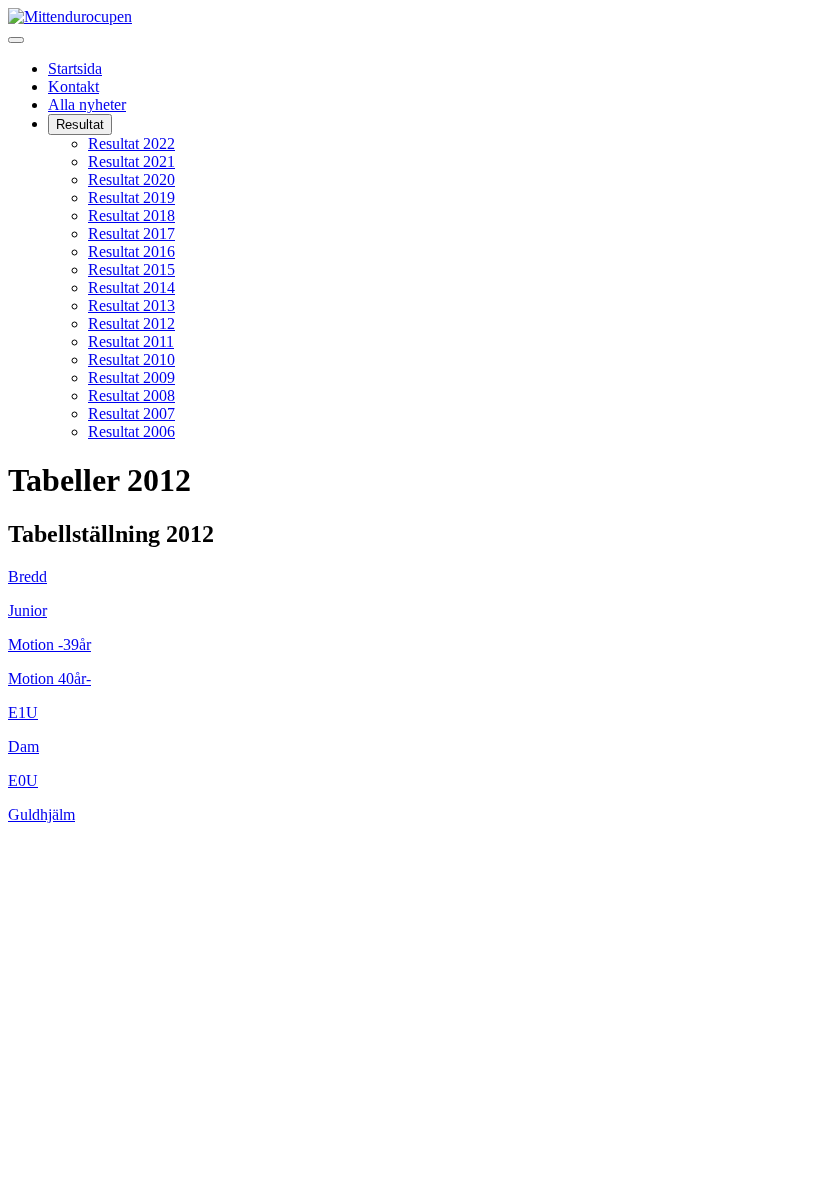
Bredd (27, 576)
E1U (23, 712)
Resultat (80, 124)
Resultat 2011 (131, 341)
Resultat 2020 (131, 179)
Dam (23, 746)
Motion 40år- (49, 678)
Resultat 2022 (131, 143)
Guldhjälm (41, 814)
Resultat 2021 (131, 161)
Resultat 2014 (131, 287)
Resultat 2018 (131, 215)
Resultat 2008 (131, 395)
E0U (23, 780)
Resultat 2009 (131, 377)
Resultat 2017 (131, 233)
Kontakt (73, 86)
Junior (27, 610)
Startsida (75, 68)
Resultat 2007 (131, 413)
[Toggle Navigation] (16, 40)
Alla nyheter (87, 104)
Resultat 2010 (131, 359)
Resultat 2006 (131, 431)
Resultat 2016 (131, 251)
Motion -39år (49, 644)
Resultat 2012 (131, 323)
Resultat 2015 (131, 269)
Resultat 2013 (131, 305)
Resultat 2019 (131, 197)
